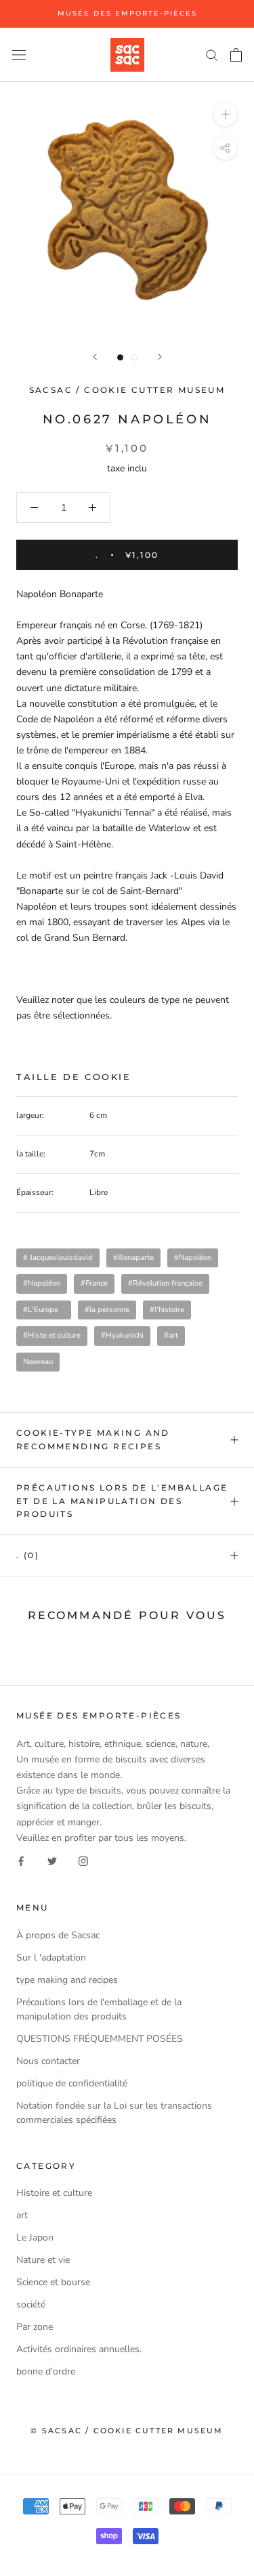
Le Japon (35, 2238)
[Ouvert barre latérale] (19, 54)
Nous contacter (48, 2061)
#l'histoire (167, 1310)
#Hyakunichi (122, 1335)
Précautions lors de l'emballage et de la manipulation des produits (122, 1501)
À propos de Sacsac (58, 1935)
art (22, 2215)
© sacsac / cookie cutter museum (127, 2431)
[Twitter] (52, 1861)
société (31, 2304)
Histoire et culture (54, 2193)
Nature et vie (43, 2260)
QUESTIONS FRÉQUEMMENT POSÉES (100, 2039)
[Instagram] (83, 1861)
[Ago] (95, 357)
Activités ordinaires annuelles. (79, 2349)
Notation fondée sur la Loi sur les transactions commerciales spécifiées (114, 2113)
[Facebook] (21, 1861)
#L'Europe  (44, 1310)
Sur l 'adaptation (51, 1958)
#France (94, 1283)
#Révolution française (165, 1283)
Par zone (35, 2327)
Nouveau (38, 1362)
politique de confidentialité (72, 2083)
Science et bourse (53, 2282)
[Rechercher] (212, 54)
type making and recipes (67, 1980)
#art (171, 1335)
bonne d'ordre (46, 2371)
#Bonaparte (133, 1258)
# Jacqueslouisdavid (58, 1258)
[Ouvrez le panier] (236, 55)
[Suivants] (160, 357)
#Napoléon (193, 1258)
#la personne (107, 1310)
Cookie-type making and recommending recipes (93, 1439)
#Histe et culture (52, 1335)
